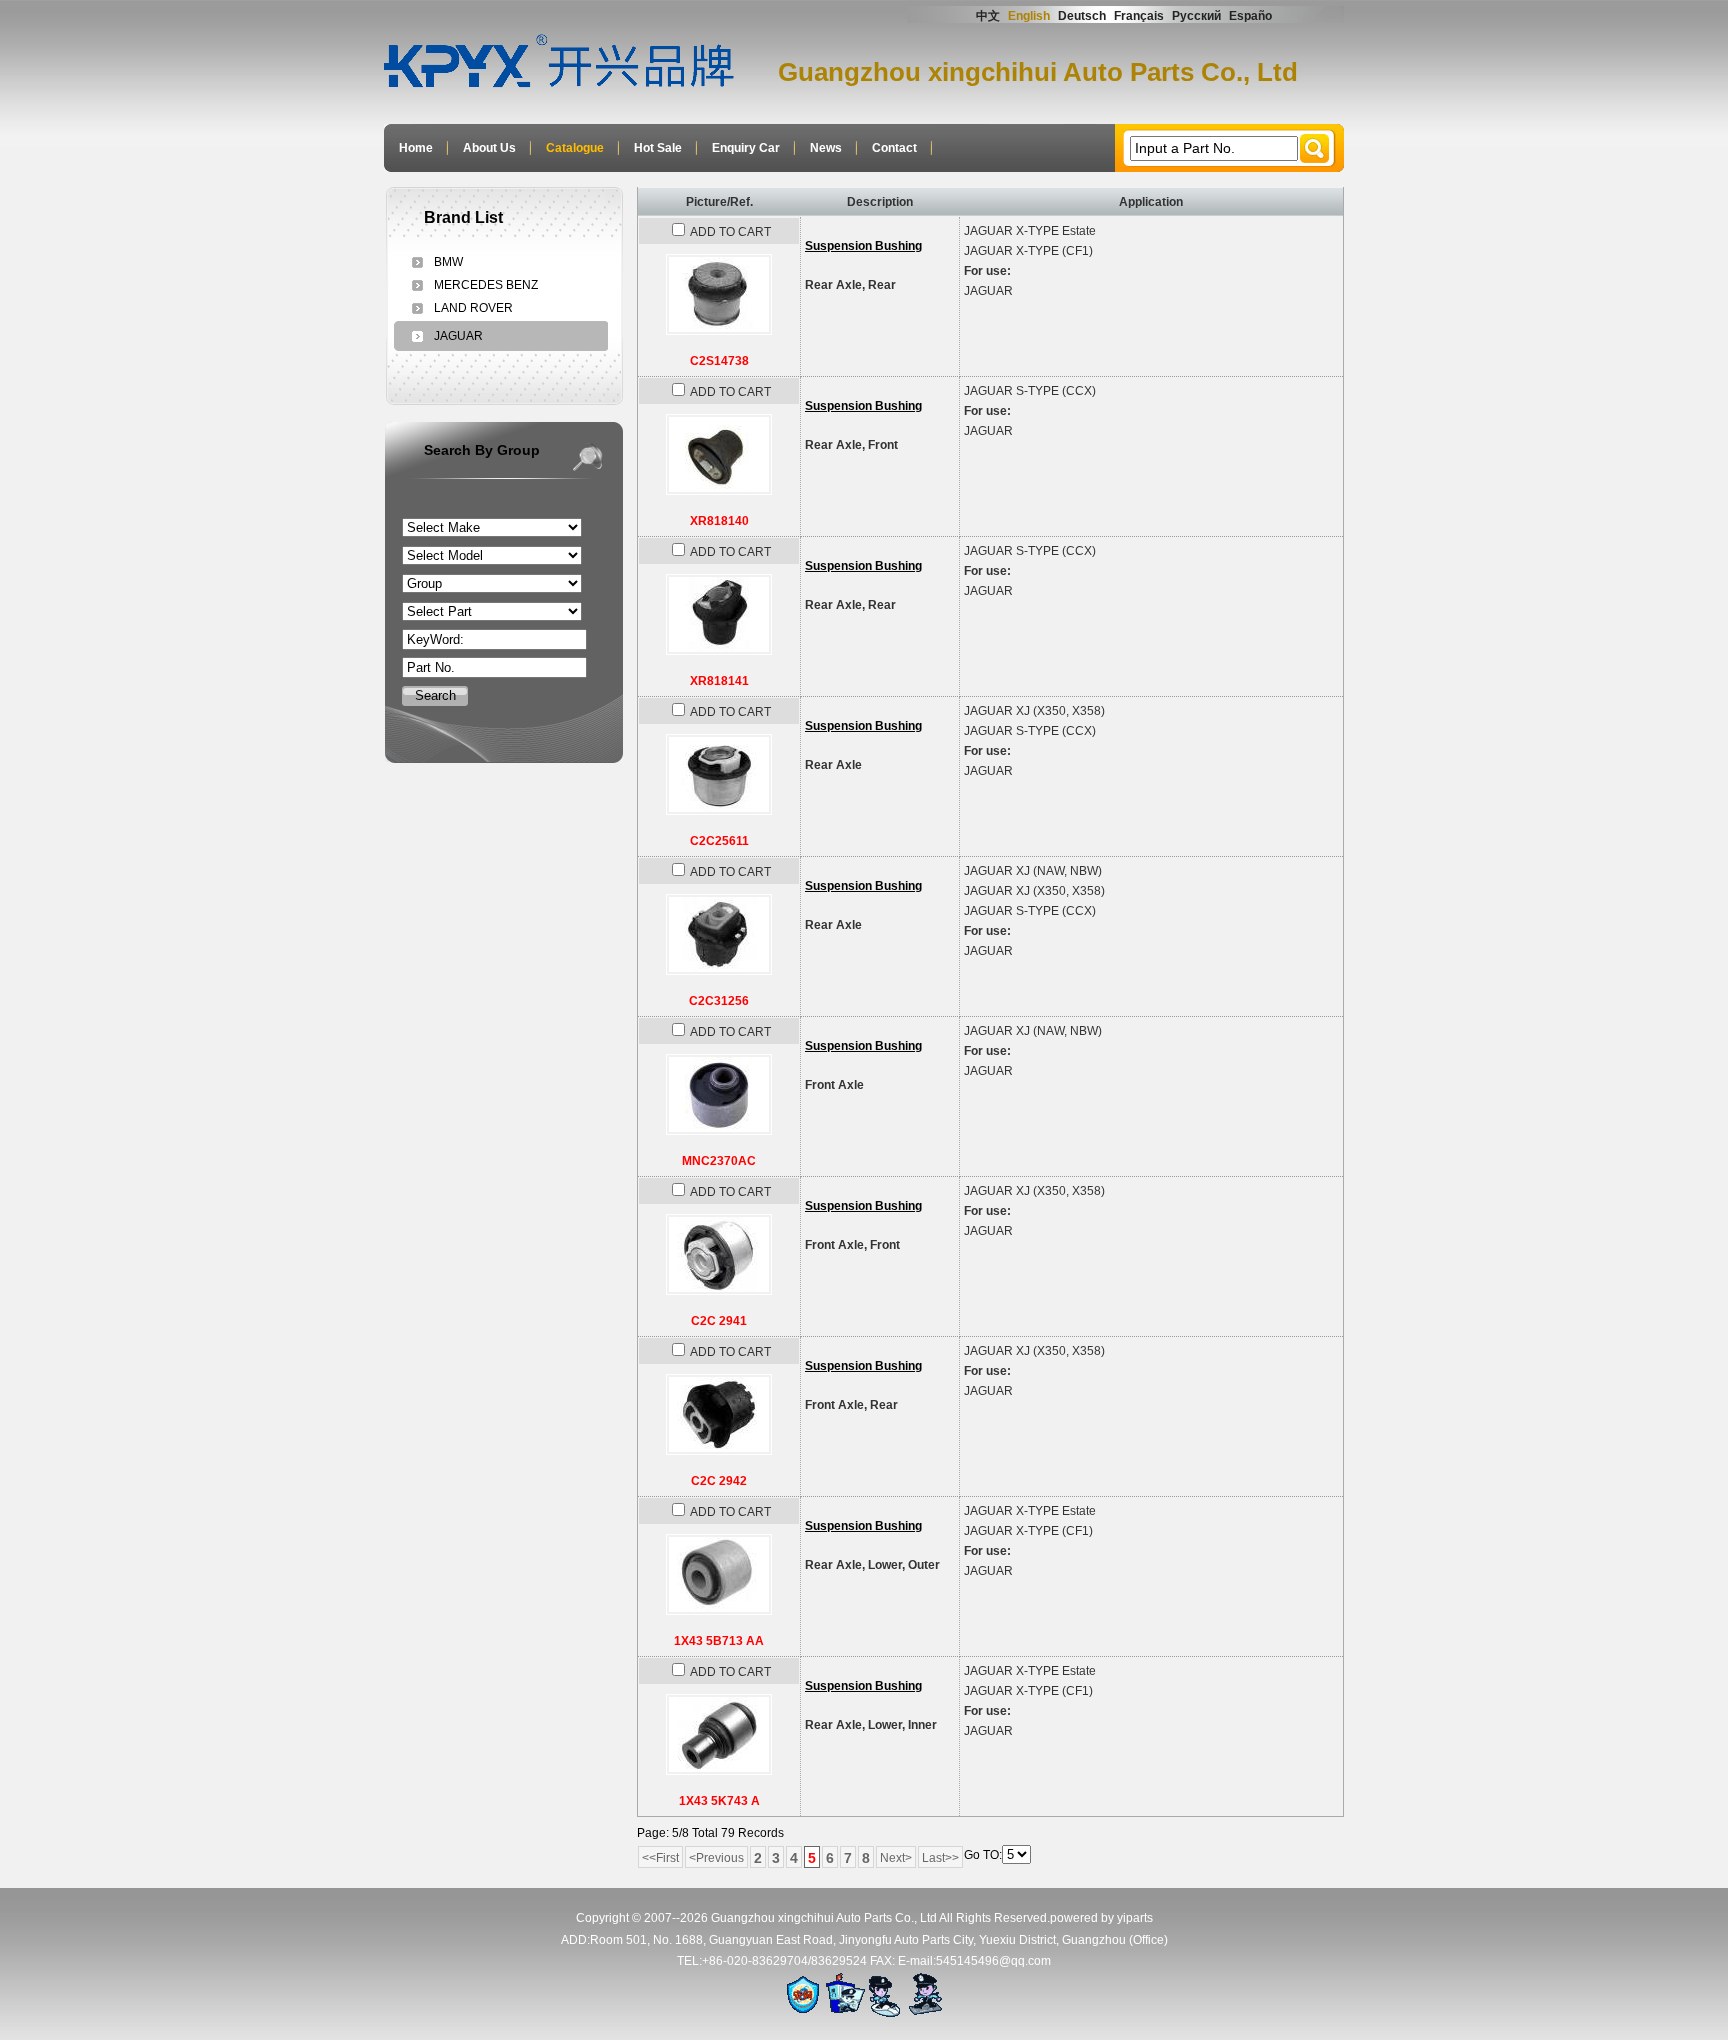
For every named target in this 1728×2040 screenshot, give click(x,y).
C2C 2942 (719, 1481)
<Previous (716, 1858)
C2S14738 (719, 361)
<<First (660, 1858)
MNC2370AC (719, 1161)
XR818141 (719, 681)
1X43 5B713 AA (719, 1641)
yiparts (1135, 1918)
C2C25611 (719, 841)
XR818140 (719, 521)
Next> (896, 1858)
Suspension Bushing (863, 246)
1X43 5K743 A (719, 1801)
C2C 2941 (719, 1321)
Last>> (940, 1858)
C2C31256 (719, 1001)
